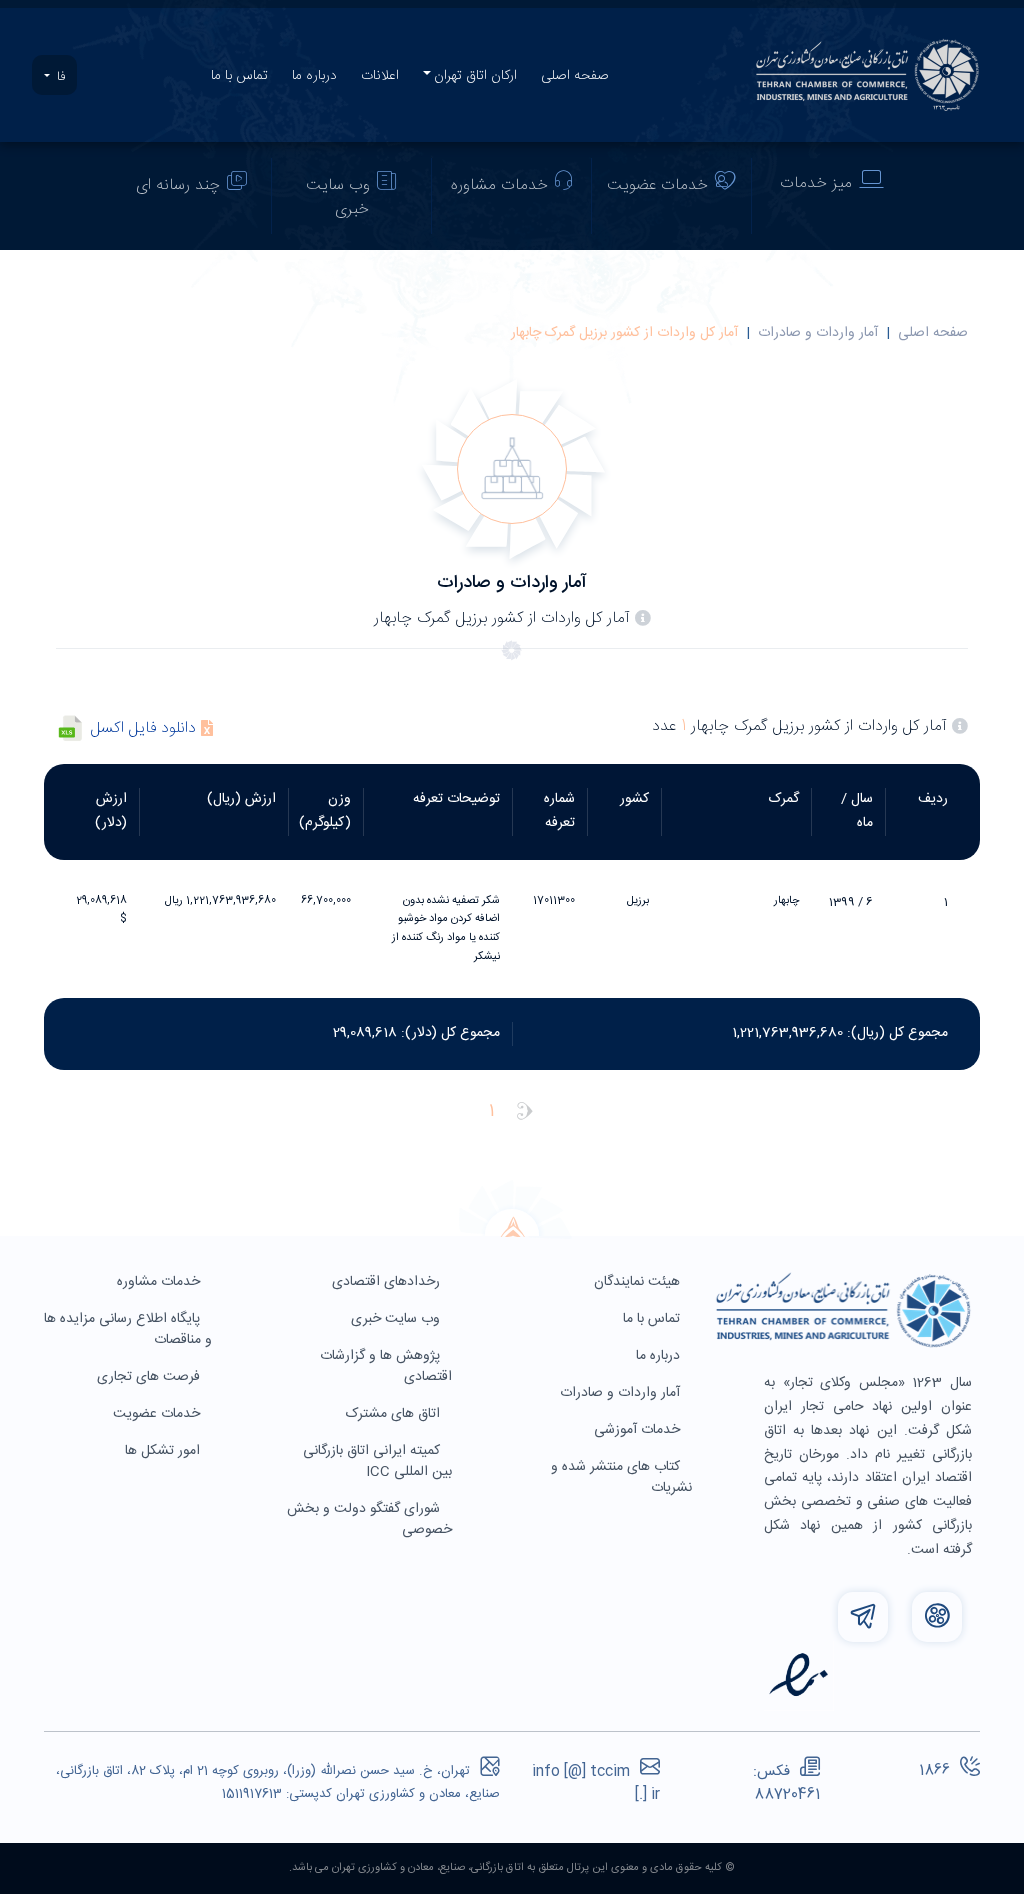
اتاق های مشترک (395, 1414)
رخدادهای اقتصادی (388, 1282)
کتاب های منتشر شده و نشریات (621, 1477)
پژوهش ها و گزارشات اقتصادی (386, 1366)
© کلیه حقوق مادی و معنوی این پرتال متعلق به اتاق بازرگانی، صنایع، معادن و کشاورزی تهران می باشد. (512, 1868)
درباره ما (314, 76)
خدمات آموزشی (639, 1430)
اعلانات (380, 76)
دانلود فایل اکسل (143, 728)
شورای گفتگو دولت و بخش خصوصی (369, 1519)
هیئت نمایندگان (639, 1282)
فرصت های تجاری (150, 1377)
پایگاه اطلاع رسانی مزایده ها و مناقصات (128, 1329)
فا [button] (59, 77)
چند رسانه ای (178, 185)
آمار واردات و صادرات (818, 333)
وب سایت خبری (338, 197)
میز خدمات (816, 183)
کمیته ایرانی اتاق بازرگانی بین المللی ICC (377, 1461)
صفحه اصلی (575, 76)
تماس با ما (239, 76)
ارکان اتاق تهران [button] (475, 76)
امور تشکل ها (164, 1451)
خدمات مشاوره (499, 185)
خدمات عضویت (657, 185)
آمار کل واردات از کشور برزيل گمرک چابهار (624, 333)
